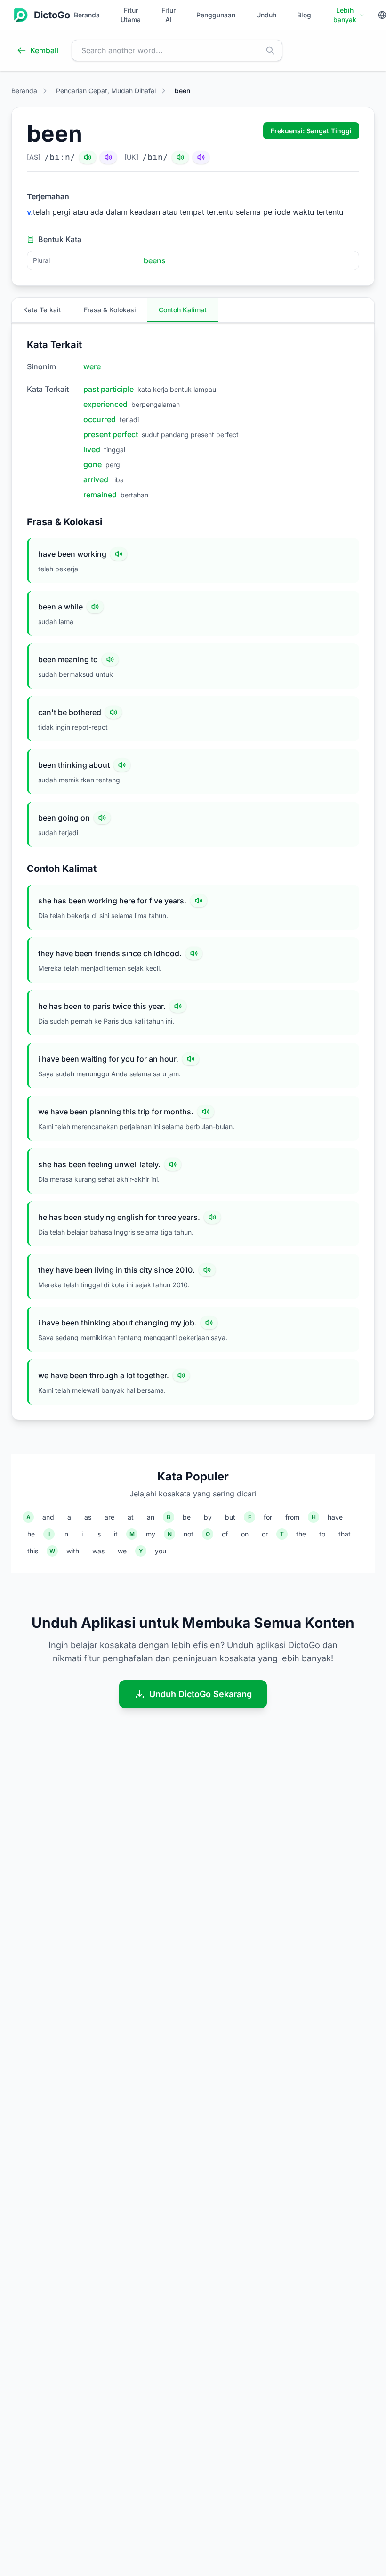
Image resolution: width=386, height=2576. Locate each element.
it (116, 1534)
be (187, 1517)
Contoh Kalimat (183, 310)
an (151, 1517)
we (122, 1551)
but (230, 1517)
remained (100, 495)
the (301, 1534)
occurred (100, 419)
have (335, 1517)
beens (155, 260)
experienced (105, 404)
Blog (304, 15)
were (92, 366)
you (161, 1551)
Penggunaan (216, 15)
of (225, 1534)
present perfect (111, 434)
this (33, 1551)
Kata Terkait (42, 310)
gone (92, 464)
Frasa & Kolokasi (110, 310)
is (98, 1534)
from (292, 1517)
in (66, 1534)
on (245, 1534)
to (322, 1534)
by (208, 1517)
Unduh (266, 15)
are (109, 1517)
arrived (96, 479)
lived (92, 449)
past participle (109, 389)
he (31, 1534)
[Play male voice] (88, 157)
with (73, 1551)
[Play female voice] (108, 157)
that (345, 1534)
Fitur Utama (131, 15)
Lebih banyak (345, 15)
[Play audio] (119, 554)
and (48, 1517)
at (131, 1517)
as (88, 1517)
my (151, 1534)
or (265, 1534)
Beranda (87, 15)
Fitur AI (169, 15)
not (189, 1534)
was (98, 1551)
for (268, 1517)
